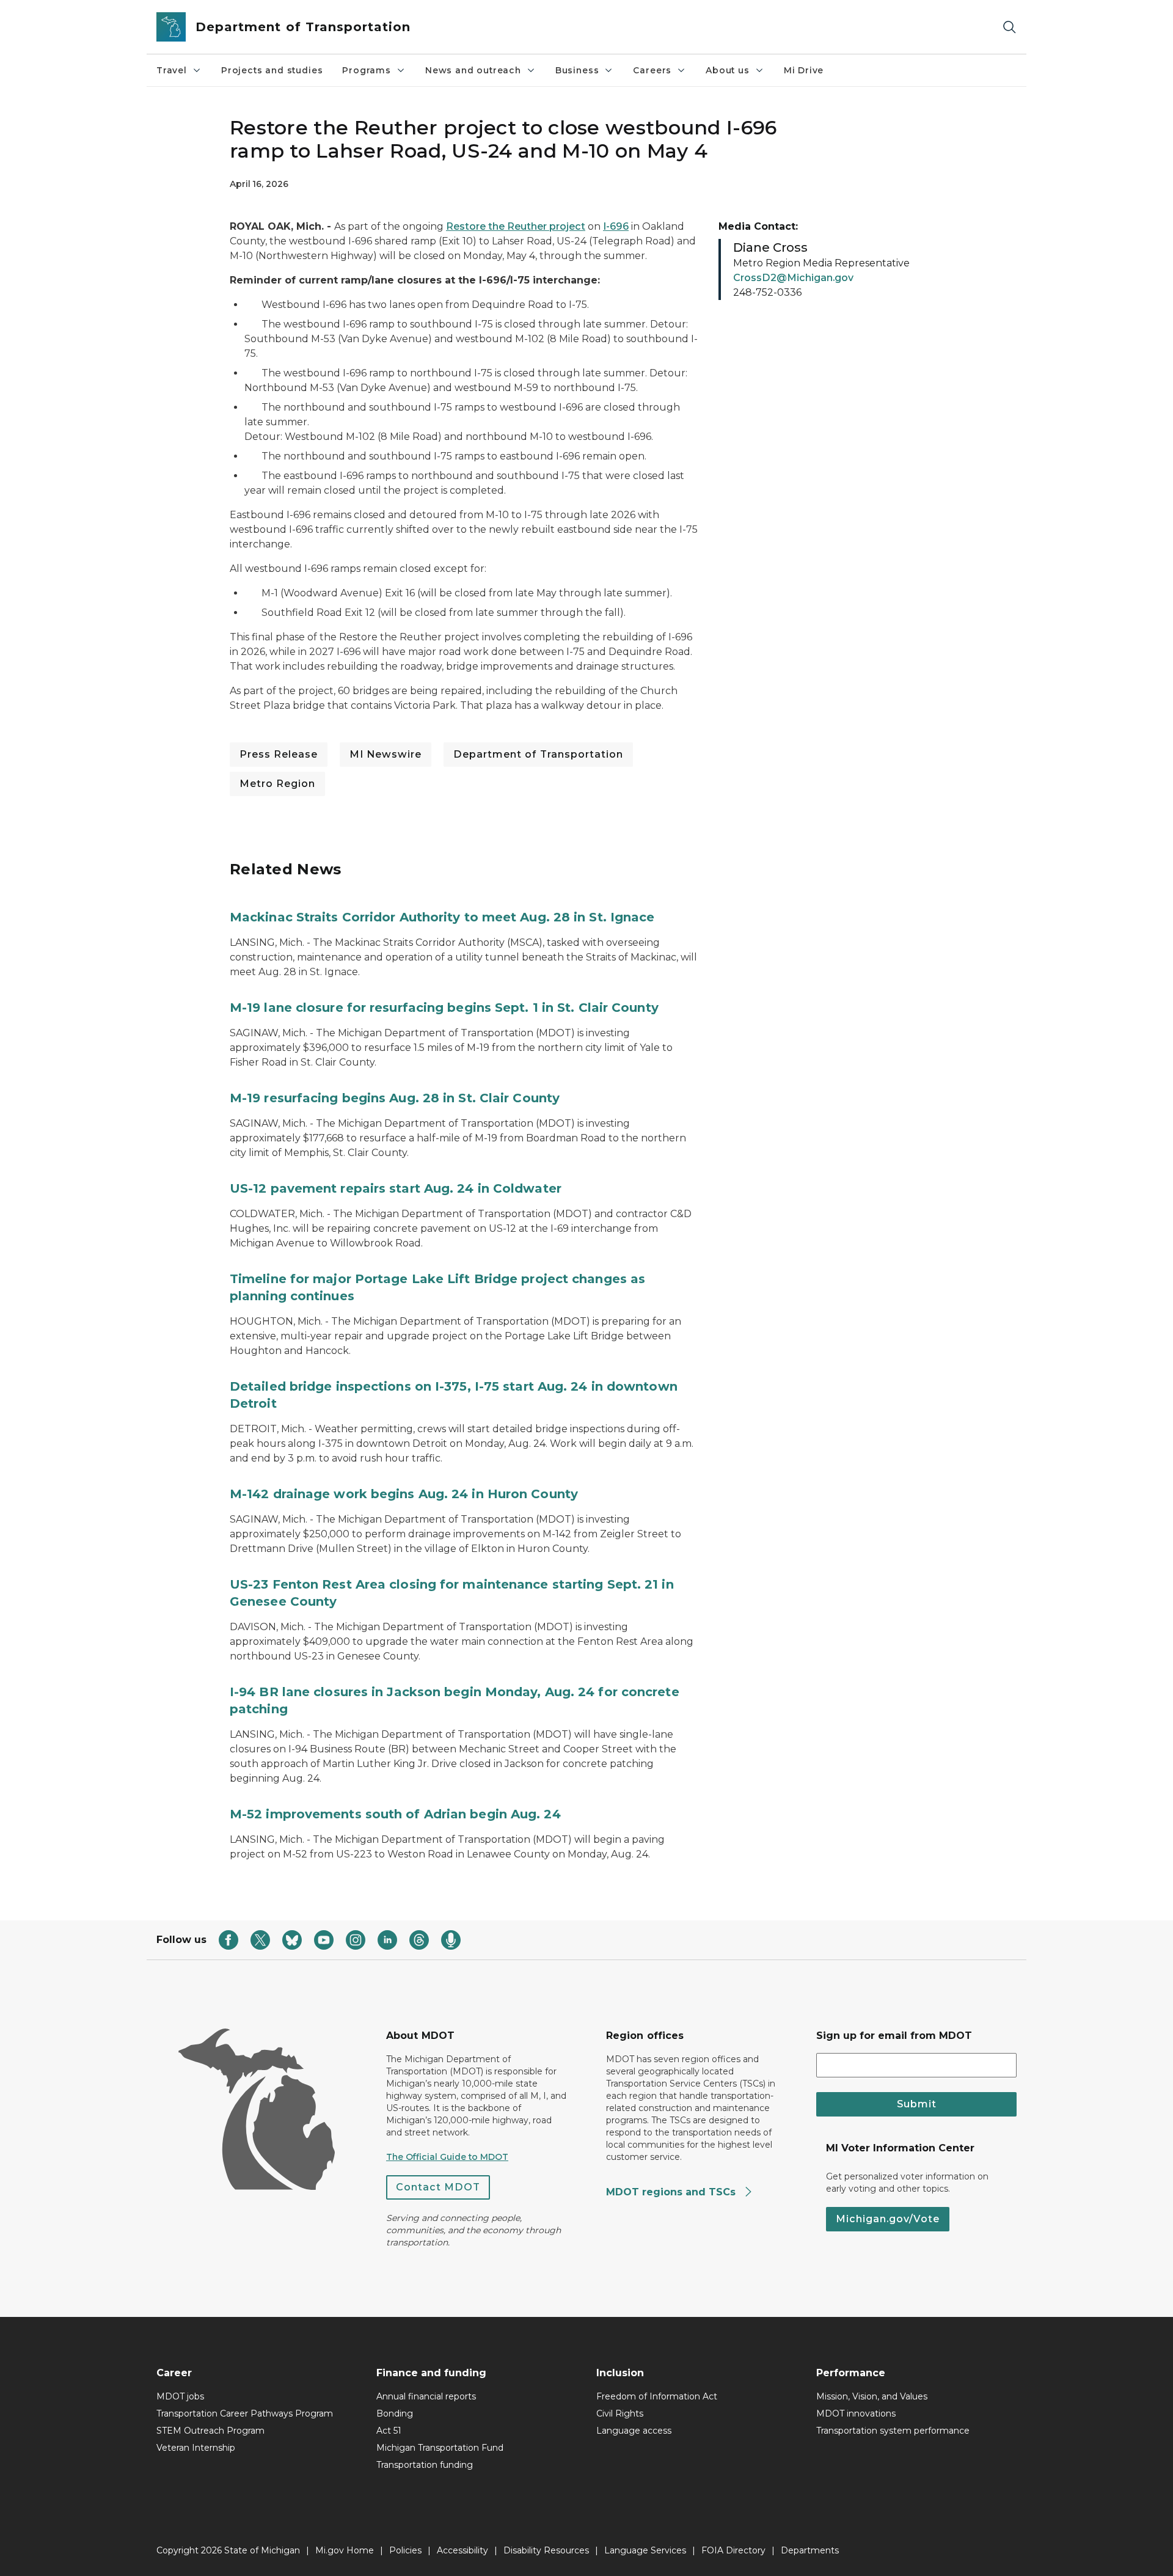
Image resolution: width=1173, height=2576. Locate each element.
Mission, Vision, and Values (872, 2396)
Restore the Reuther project (516, 226)
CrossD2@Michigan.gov (793, 278)
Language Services (645, 2550)
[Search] (1009, 27)
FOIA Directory (733, 2550)
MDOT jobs (180, 2396)
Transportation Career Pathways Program (245, 2413)
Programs (367, 70)
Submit (917, 2104)
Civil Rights (620, 2413)
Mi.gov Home (345, 2550)
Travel (172, 70)
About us (728, 70)
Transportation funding (425, 2465)
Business (577, 70)
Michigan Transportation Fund (440, 2448)
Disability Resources (546, 2550)
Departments (810, 2550)
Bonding (395, 2413)
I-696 (616, 226)
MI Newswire (386, 754)
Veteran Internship (196, 2448)
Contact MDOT (438, 2187)
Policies (405, 2550)
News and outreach (473, 70)
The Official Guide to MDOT (447, 2157)
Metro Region (277, 784)
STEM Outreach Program (210, 2431)
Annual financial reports (426, 2396)
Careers (652, 70)
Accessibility (462, 2550)
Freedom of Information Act (657, 2396)
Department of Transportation (538, 754)
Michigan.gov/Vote (888, 2219)
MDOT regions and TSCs (672, 2192)
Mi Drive (804, 70)
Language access (634, 2431)
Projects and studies (272, 70)
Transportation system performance (893, 2431)
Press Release (279, 754)
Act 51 (389, 2431)
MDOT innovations (856, 2413)
